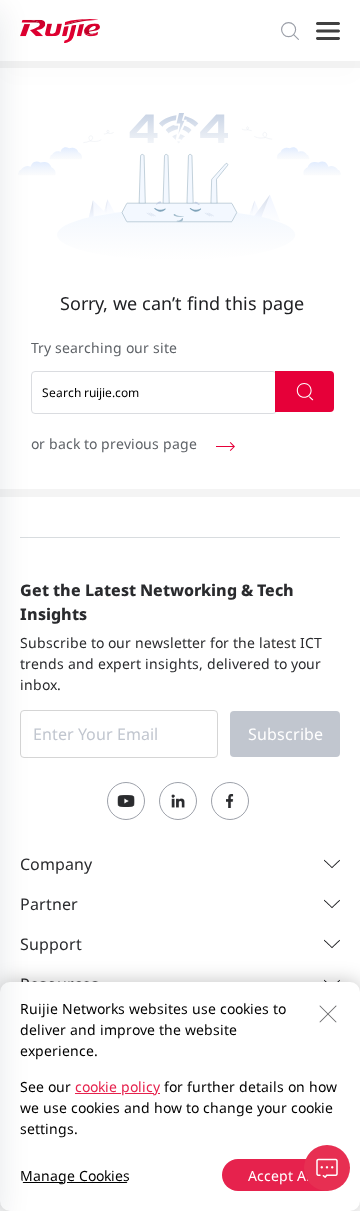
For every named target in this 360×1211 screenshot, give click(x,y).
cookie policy (117, 1086)
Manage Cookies (75, 1175)
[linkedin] (178, 801)
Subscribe (285, 734)
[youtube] (126, 801)
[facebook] (230, 801)
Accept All (281, 1175)
